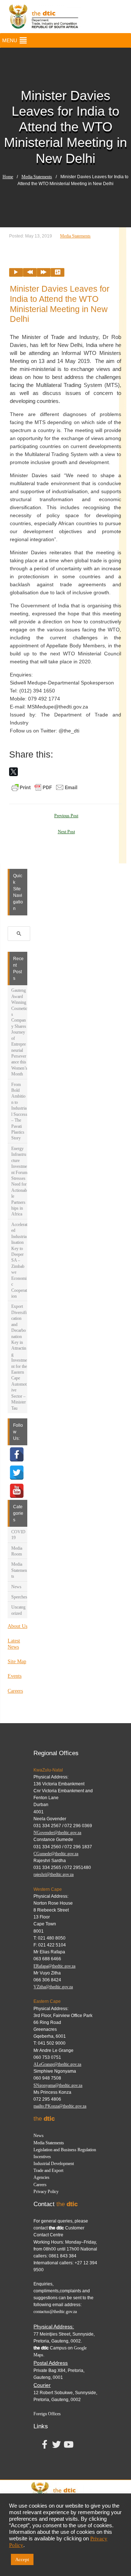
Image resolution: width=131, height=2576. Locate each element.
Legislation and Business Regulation (65, 2150)
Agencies (41, 2177)
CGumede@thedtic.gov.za (56, 1854)
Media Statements (37, 177)
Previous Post (66, 816)
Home (8, 177)
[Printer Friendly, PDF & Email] (44, 787)
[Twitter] (17, 1473)
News (16, 1587)
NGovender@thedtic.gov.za (57, 1833)
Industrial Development (54, 2164)
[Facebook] (17, 1454)
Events (15, 1676)
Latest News (14, 1644)
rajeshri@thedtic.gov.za (53, 1874)
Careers (15, 1691)
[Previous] (30, 272)
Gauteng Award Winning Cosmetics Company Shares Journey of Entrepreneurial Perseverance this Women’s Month (19, 1032)
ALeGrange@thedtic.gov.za (57, 2064)
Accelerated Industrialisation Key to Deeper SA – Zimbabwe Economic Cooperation (19, 1260)
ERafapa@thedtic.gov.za (54, 1966)
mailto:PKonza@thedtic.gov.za (60, 2106)
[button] (10, 40)
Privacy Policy (46, 2192)
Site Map (17, 1662)
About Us (17, 1626)
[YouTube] (17, 1491)
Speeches (19, 1597)
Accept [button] (22, 2559)
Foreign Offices (47, 2414)
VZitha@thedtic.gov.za (53, 1987)
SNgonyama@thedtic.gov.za (58, 2085)
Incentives (42, 2157)
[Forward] (44, 272)
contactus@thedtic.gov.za (55, 2312)
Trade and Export (48, 2170)
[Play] (16, 272)
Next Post (66, 832)
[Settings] (57, 272)
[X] (13, 772)
